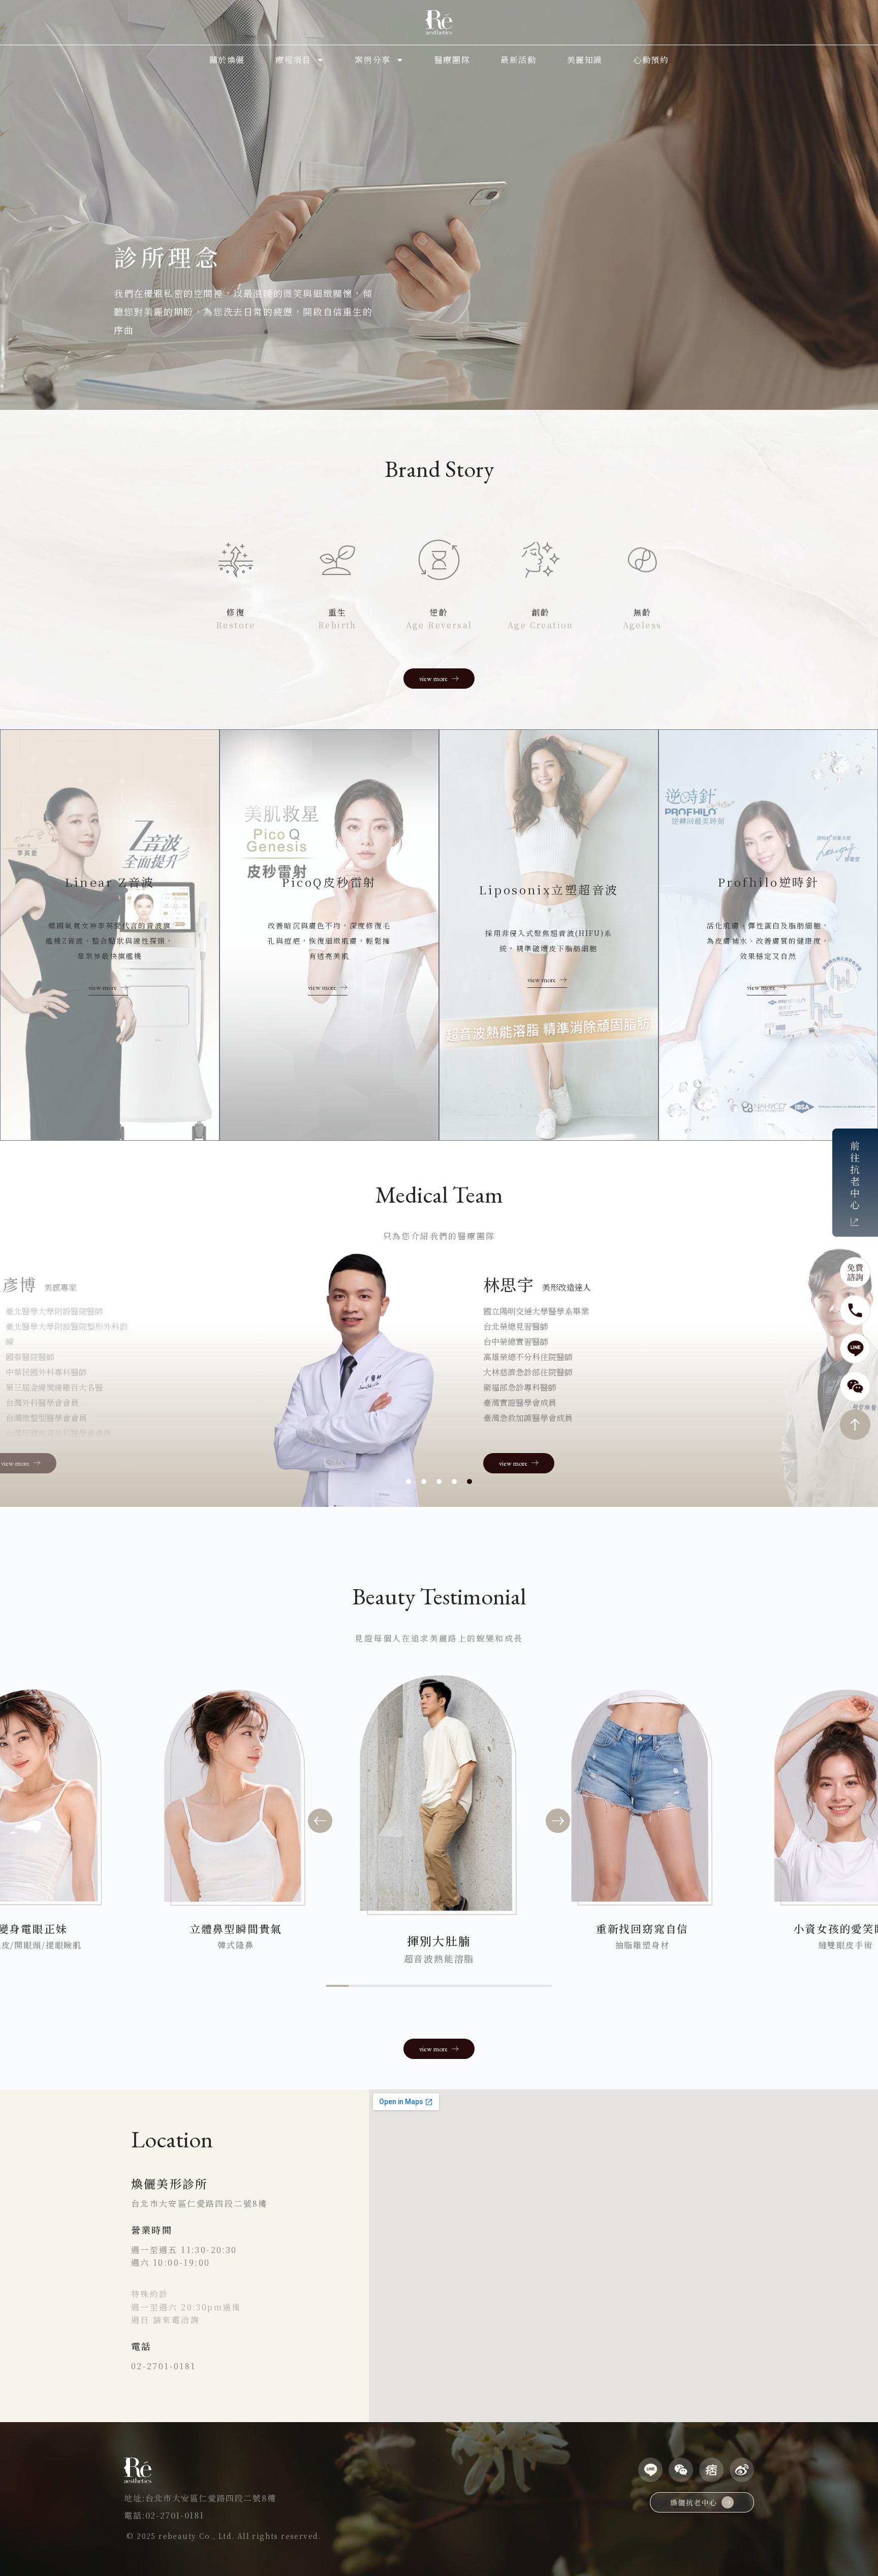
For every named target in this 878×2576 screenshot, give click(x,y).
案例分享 (372, 60)
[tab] (409, 1482)
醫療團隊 (452, 60)
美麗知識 (585, 60)
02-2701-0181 (164, 2366)
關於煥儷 (227, 60)
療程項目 (293, 60)
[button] (320, 1821)
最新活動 (518, 60)
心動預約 (651, 60)
